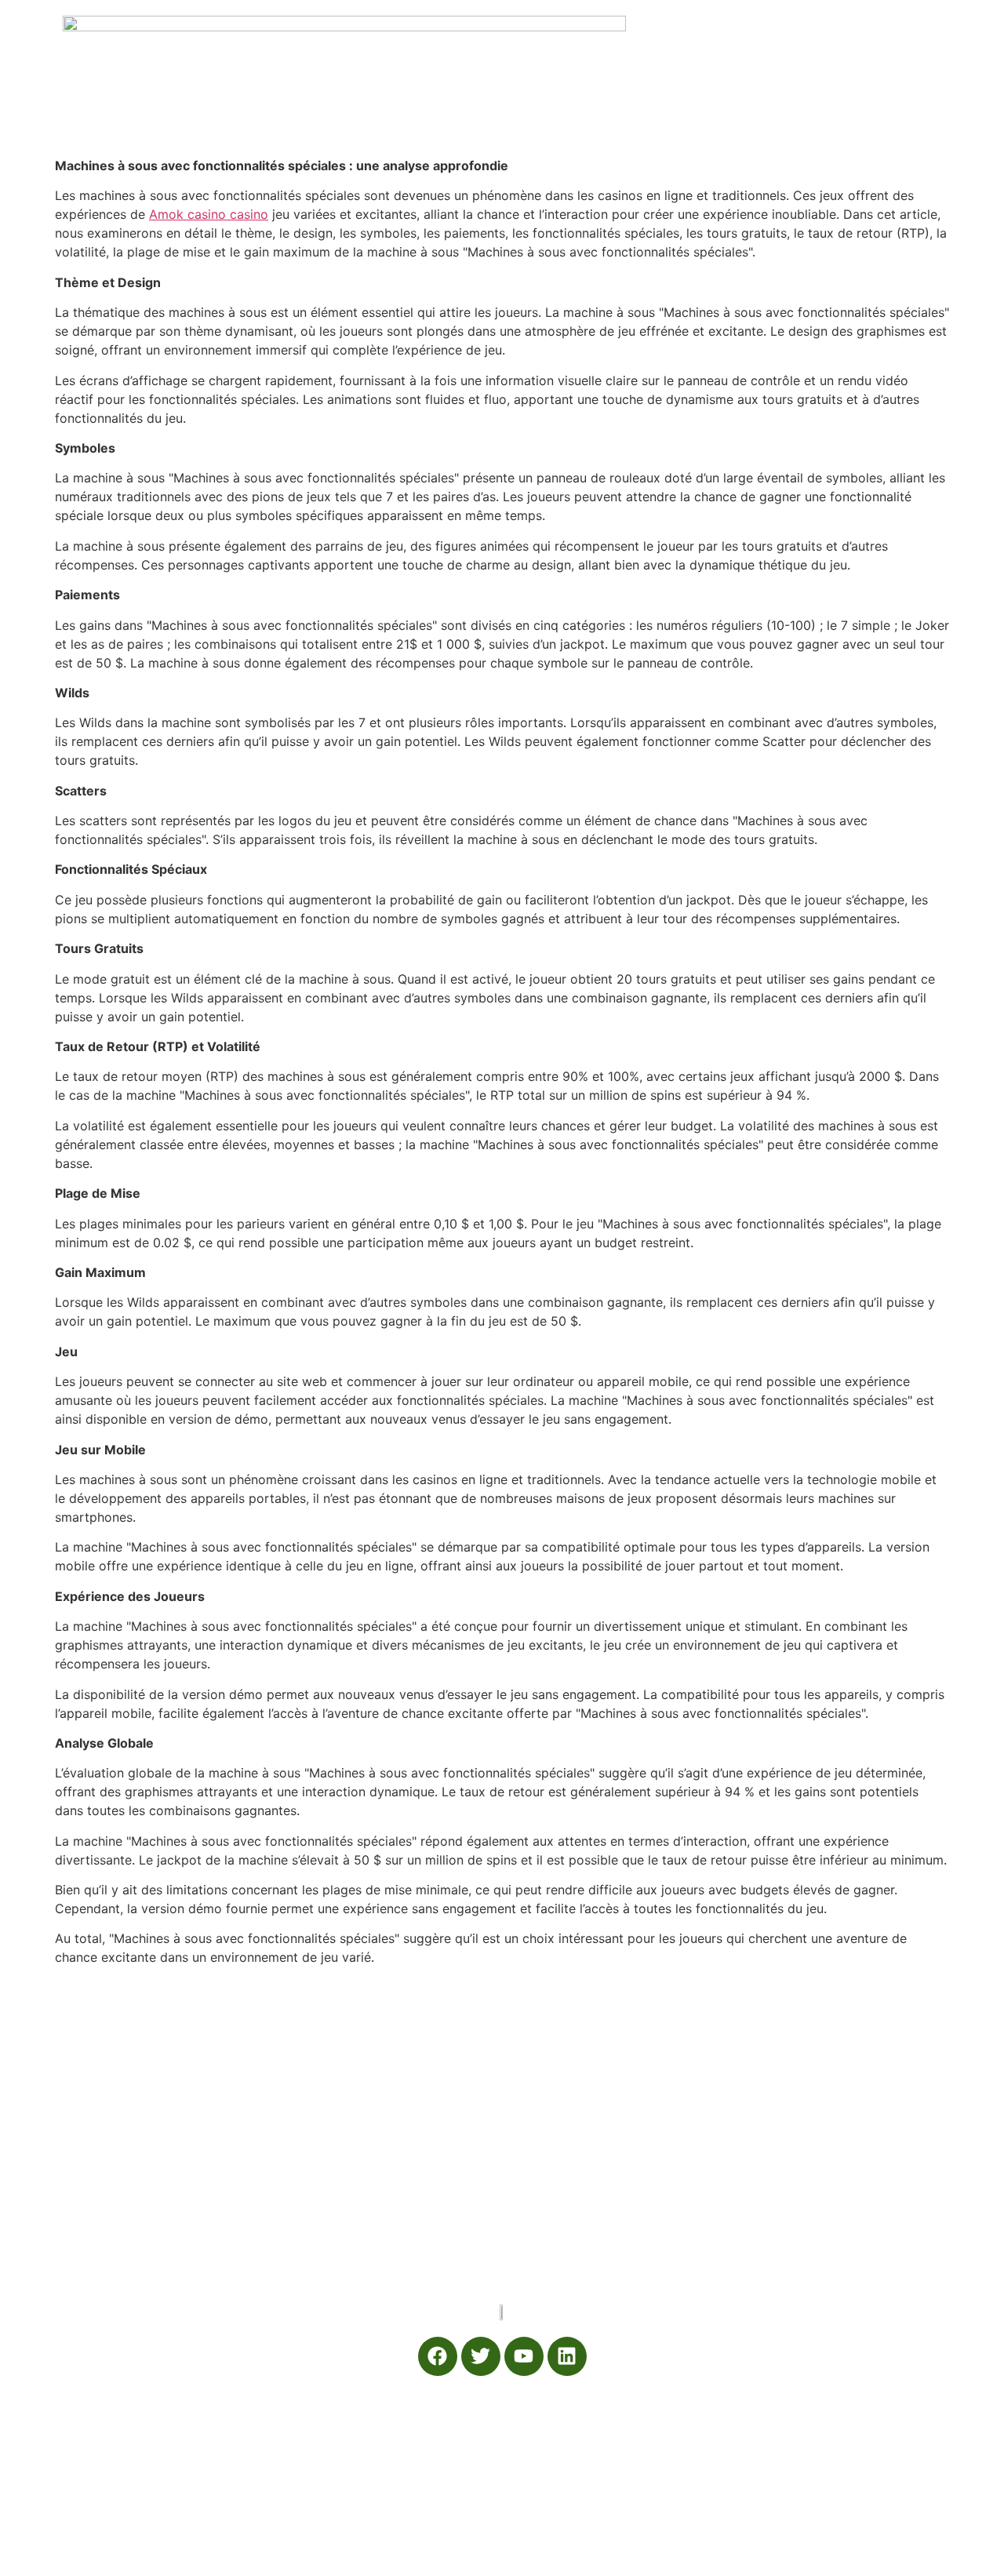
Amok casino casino (209, 214)
